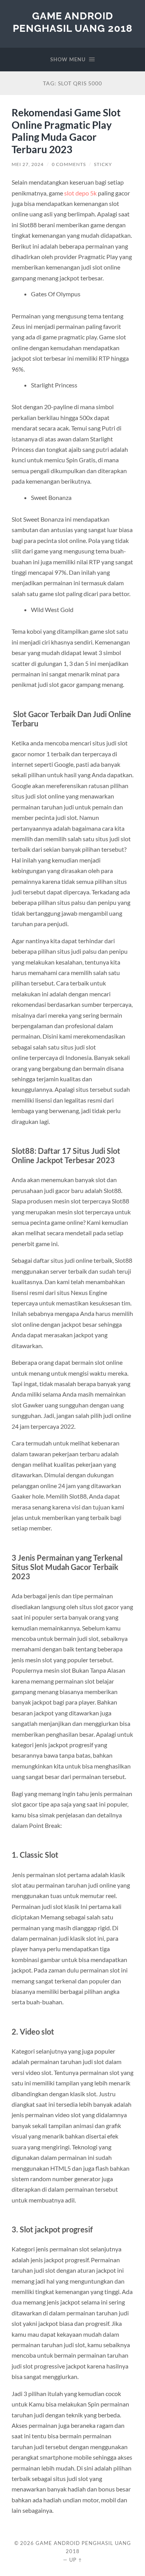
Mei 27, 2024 (28, 164)
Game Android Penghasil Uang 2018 (73, 22)
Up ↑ (76, 2560)
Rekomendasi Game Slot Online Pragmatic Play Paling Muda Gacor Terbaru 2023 (66, 131)
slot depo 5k (80, 193)
